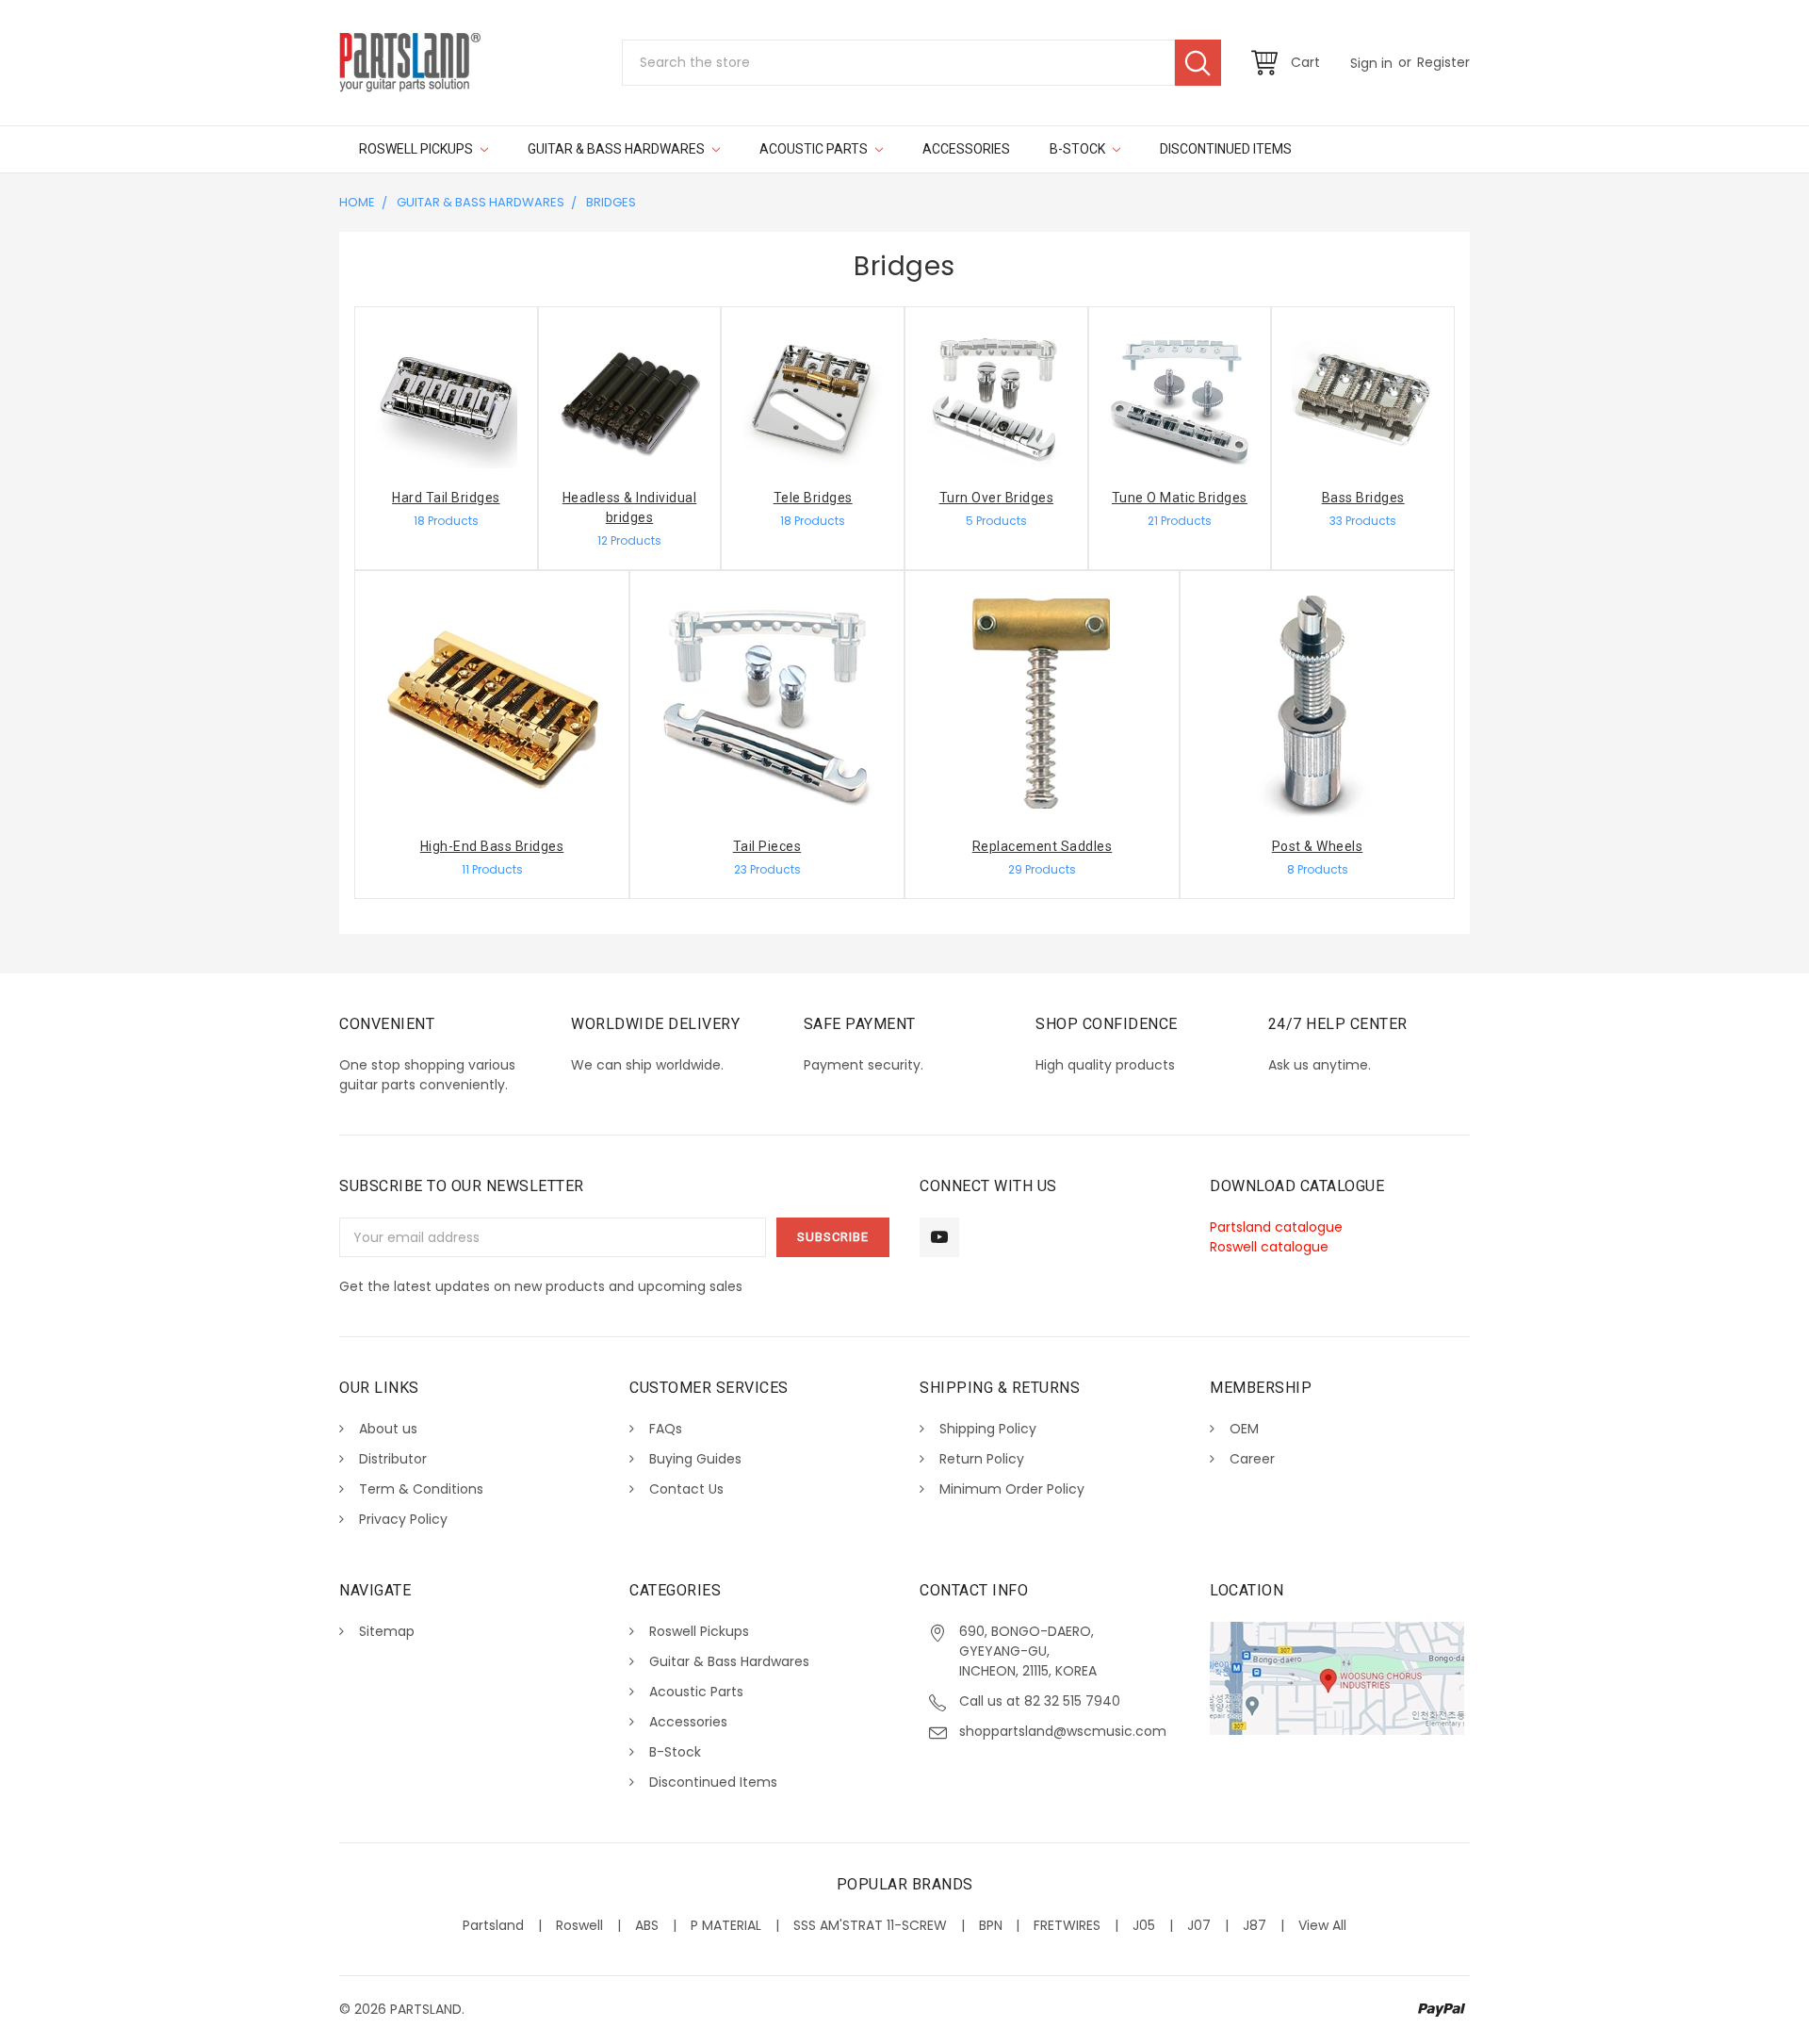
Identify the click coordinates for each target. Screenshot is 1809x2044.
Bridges (611, 202)
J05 (1144, 1925)
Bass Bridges (1363, 498)
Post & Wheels (1318, 846)
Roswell (579, 1925)
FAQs (666, 1429)
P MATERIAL (726, 1925)
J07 (1199, 1925)
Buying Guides (695, 1459)
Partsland (493, 1925)
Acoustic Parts (815, 149)
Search (1198, 63)
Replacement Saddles (1043, 846)
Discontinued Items (1226, 149)
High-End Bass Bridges (492, 846)
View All (1322, 1925)
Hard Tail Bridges (446, 498)
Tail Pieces (767, 846)
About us (388, 1429)
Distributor (393, 1459)
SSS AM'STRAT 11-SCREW (870, 1925)
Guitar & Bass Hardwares (618, 149)
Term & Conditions (421, 1489)
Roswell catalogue (1269, 1247)
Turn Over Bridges (997, 498)
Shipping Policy (988, 1429)
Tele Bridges (813, 498)
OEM (1244, 1429)
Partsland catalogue (1276, 1227)
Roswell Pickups (417, 149)
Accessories (966, 149)
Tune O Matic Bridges (1180, 498)
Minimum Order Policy (1012, 1489)
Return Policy (982, 1459)
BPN (991, 1925)
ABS (647, 1925)
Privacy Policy (403, 1519)
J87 (1255, 1925)
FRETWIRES (1067, 1925)
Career (1252, 1459)
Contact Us (686, 1489)
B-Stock (1079, 149)
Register (1443, 62)
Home (357, 202)
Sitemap (387, 1631)
